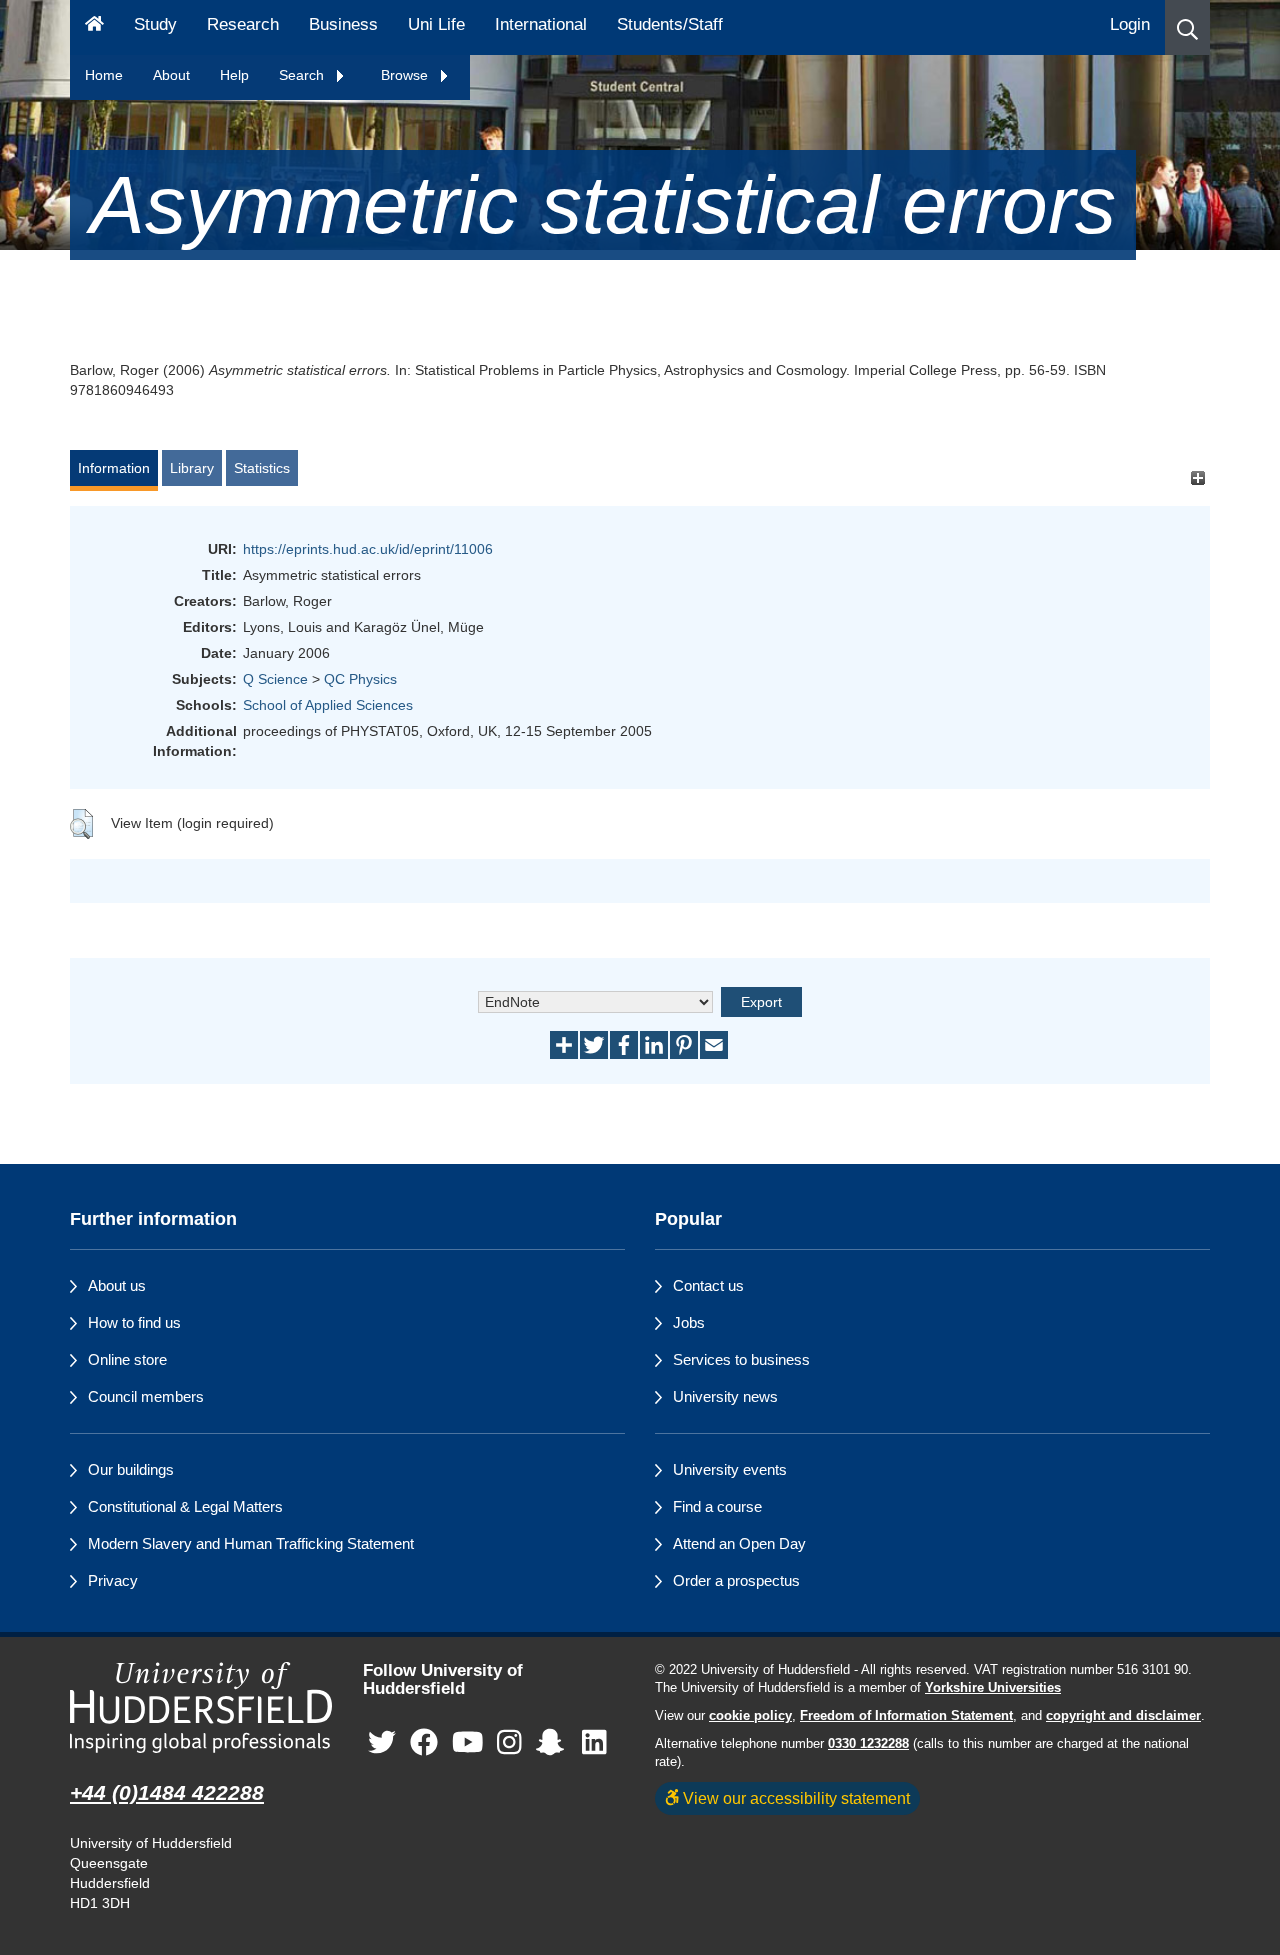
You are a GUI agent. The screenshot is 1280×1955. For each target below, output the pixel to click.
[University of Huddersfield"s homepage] (201, 1707)
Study (155, 24)
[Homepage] (94, 27)
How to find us (134, 1322)
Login (1130, 24)
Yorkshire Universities (993, 1688)
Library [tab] (192, 468)
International (541, 24)
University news (725, 1396)
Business (343, 24)
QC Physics (360, 679)
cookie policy (750, 1716)
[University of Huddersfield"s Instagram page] (509, 1743)
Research (243, 24)
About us (117, 1285)
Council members (146, 1396)
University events (730, 1469)
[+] (1197, 477)
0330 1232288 (868, 1744)
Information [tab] (114, 468)
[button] (1187, 27)
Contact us (708, 1285)
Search (303, 75)
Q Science (275, 679)
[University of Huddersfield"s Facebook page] (424, 1743)
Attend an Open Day (739, 1543)
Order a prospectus (736, 1580)
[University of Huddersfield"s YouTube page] (468, 1743)
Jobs (689, 1322)
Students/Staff (670, 24)
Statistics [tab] (262, 468)
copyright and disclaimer (1123, 1716)
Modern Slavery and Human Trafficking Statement (251, 1543)
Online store (127, 1359)
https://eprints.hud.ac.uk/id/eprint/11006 (368, 549)
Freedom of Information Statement (906, 1716)
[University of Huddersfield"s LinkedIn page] (594, 1743)
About (171, 75)
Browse (406, 75)
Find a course (717, 1506)
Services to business (741, 1359)
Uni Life (436, 24)
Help (234, 75)
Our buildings (131, 1469)
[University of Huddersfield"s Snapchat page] (554, 1743)
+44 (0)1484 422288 (167, 1792)
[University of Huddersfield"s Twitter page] (382, 1743)
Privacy (113, 1580)
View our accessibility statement (794, 1798)
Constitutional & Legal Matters (185, 1506)
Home (104, 75)
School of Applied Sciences (328, 705)
